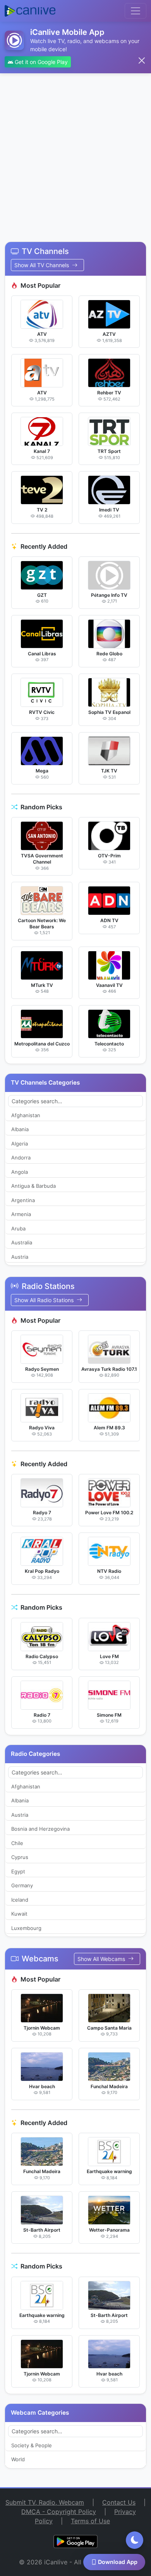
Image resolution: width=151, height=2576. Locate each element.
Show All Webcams (102, 1959)
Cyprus (20, 1857)
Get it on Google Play (40, 62)
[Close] (142, 60)
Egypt (18, 1871)
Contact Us (119, 2502)
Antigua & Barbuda (33, 1186)
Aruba (18, 1228)
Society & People (32, 2445)
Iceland (20, 1900)
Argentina (23, 1200)
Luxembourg (26, 1928)
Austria (20, 1257)
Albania (20, 1129)
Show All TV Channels (42, 265)
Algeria (20, 1144)
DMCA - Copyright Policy (59, 2512)
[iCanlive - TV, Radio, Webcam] (30, 11)
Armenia (21, 1214)
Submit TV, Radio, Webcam (45, 2502)
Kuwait (19, 1914)
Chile (17, 1843)
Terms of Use (90, 2521)
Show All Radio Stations (45, 1300)
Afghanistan (26, 1115)
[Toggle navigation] (136, 11)
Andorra (21, 1158)
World (18, 2459)
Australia (22, 1242)
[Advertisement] (75, 153)
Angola (20, 1172)
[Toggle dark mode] (135, 2540)
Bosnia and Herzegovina (40, 1829)
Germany (22, 1885)
